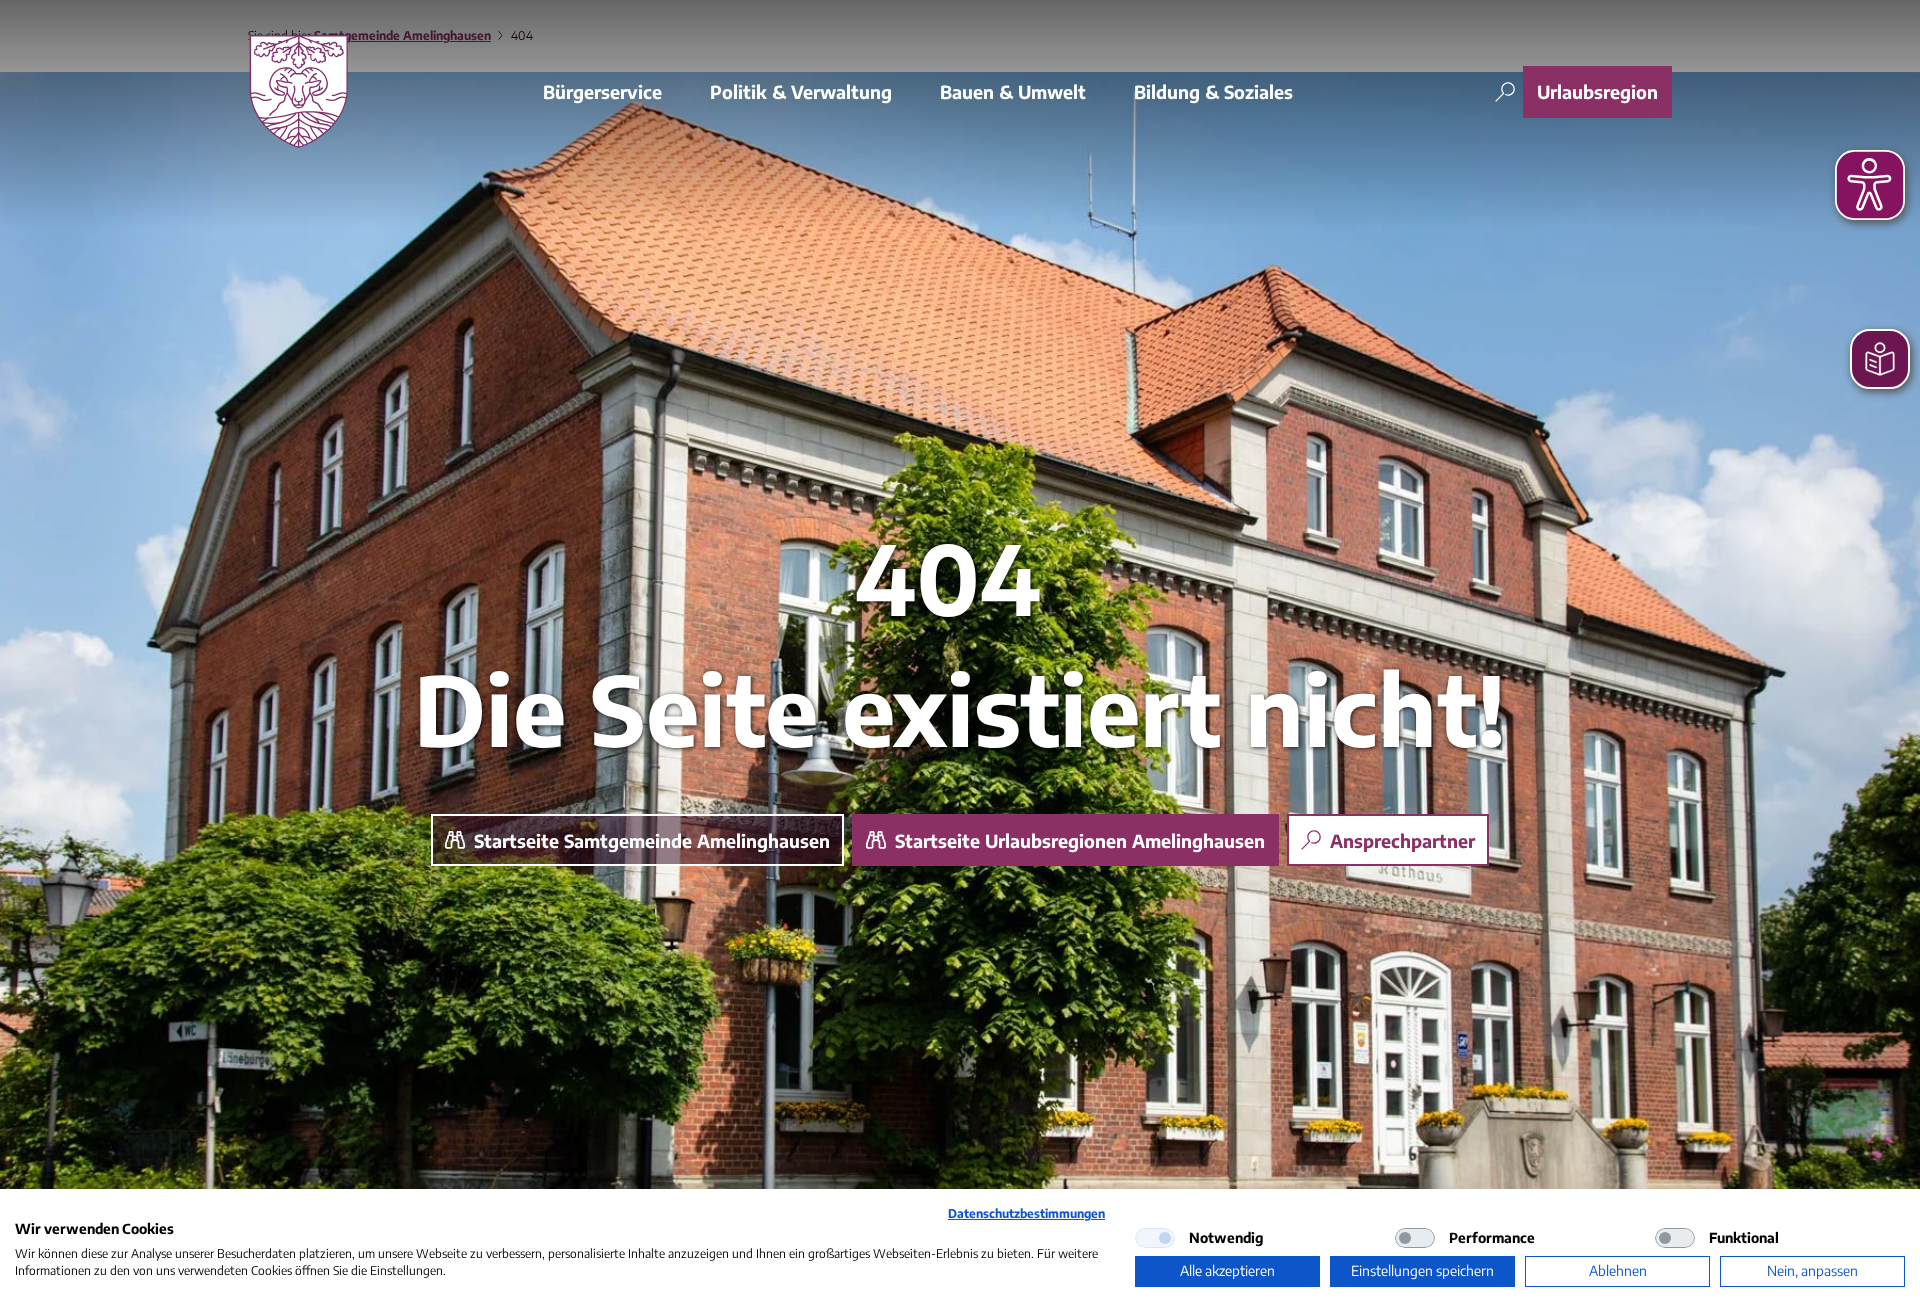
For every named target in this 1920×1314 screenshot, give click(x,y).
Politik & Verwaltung (801, 91)
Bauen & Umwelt (1013, 91)
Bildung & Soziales (1213, 91)
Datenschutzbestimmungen (1026, 1213)
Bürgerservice (602, 91)
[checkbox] (1155, 1238)
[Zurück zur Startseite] (298, 91)
